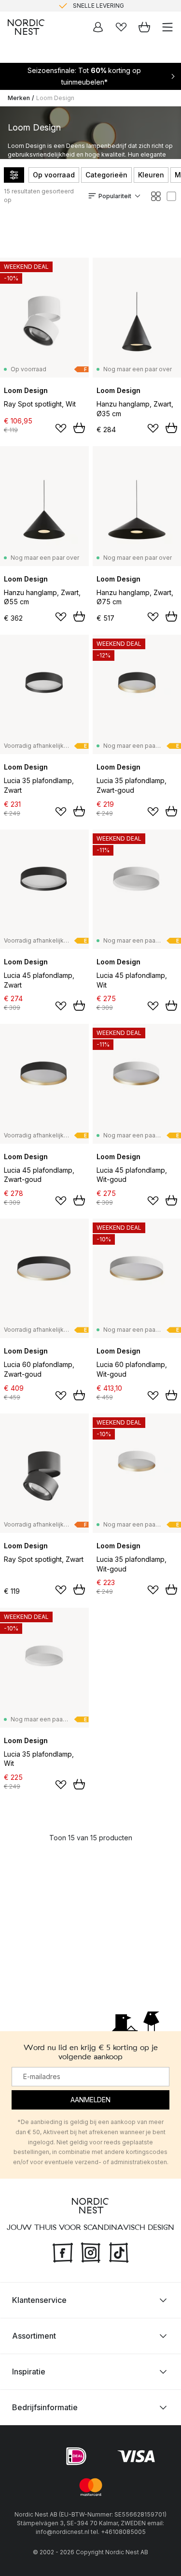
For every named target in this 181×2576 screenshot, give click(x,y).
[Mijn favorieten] (121, 27)
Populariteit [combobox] (115, 196)
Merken (19, 98)
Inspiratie (29, 2372)
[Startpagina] (26, 27)
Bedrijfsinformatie (45, 2407)
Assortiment (34, 2336)
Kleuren (151, 175)
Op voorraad (54, 175)
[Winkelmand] (144, 27)
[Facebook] (63, 2252)
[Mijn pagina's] (98, 27)
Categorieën (106, 175)
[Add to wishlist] (61, 428)
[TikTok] (119, 2252)
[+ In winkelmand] (79, 428)
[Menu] (167, 27)
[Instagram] (91, 2252)
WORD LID (131, 10)
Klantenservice (39, 2300)
